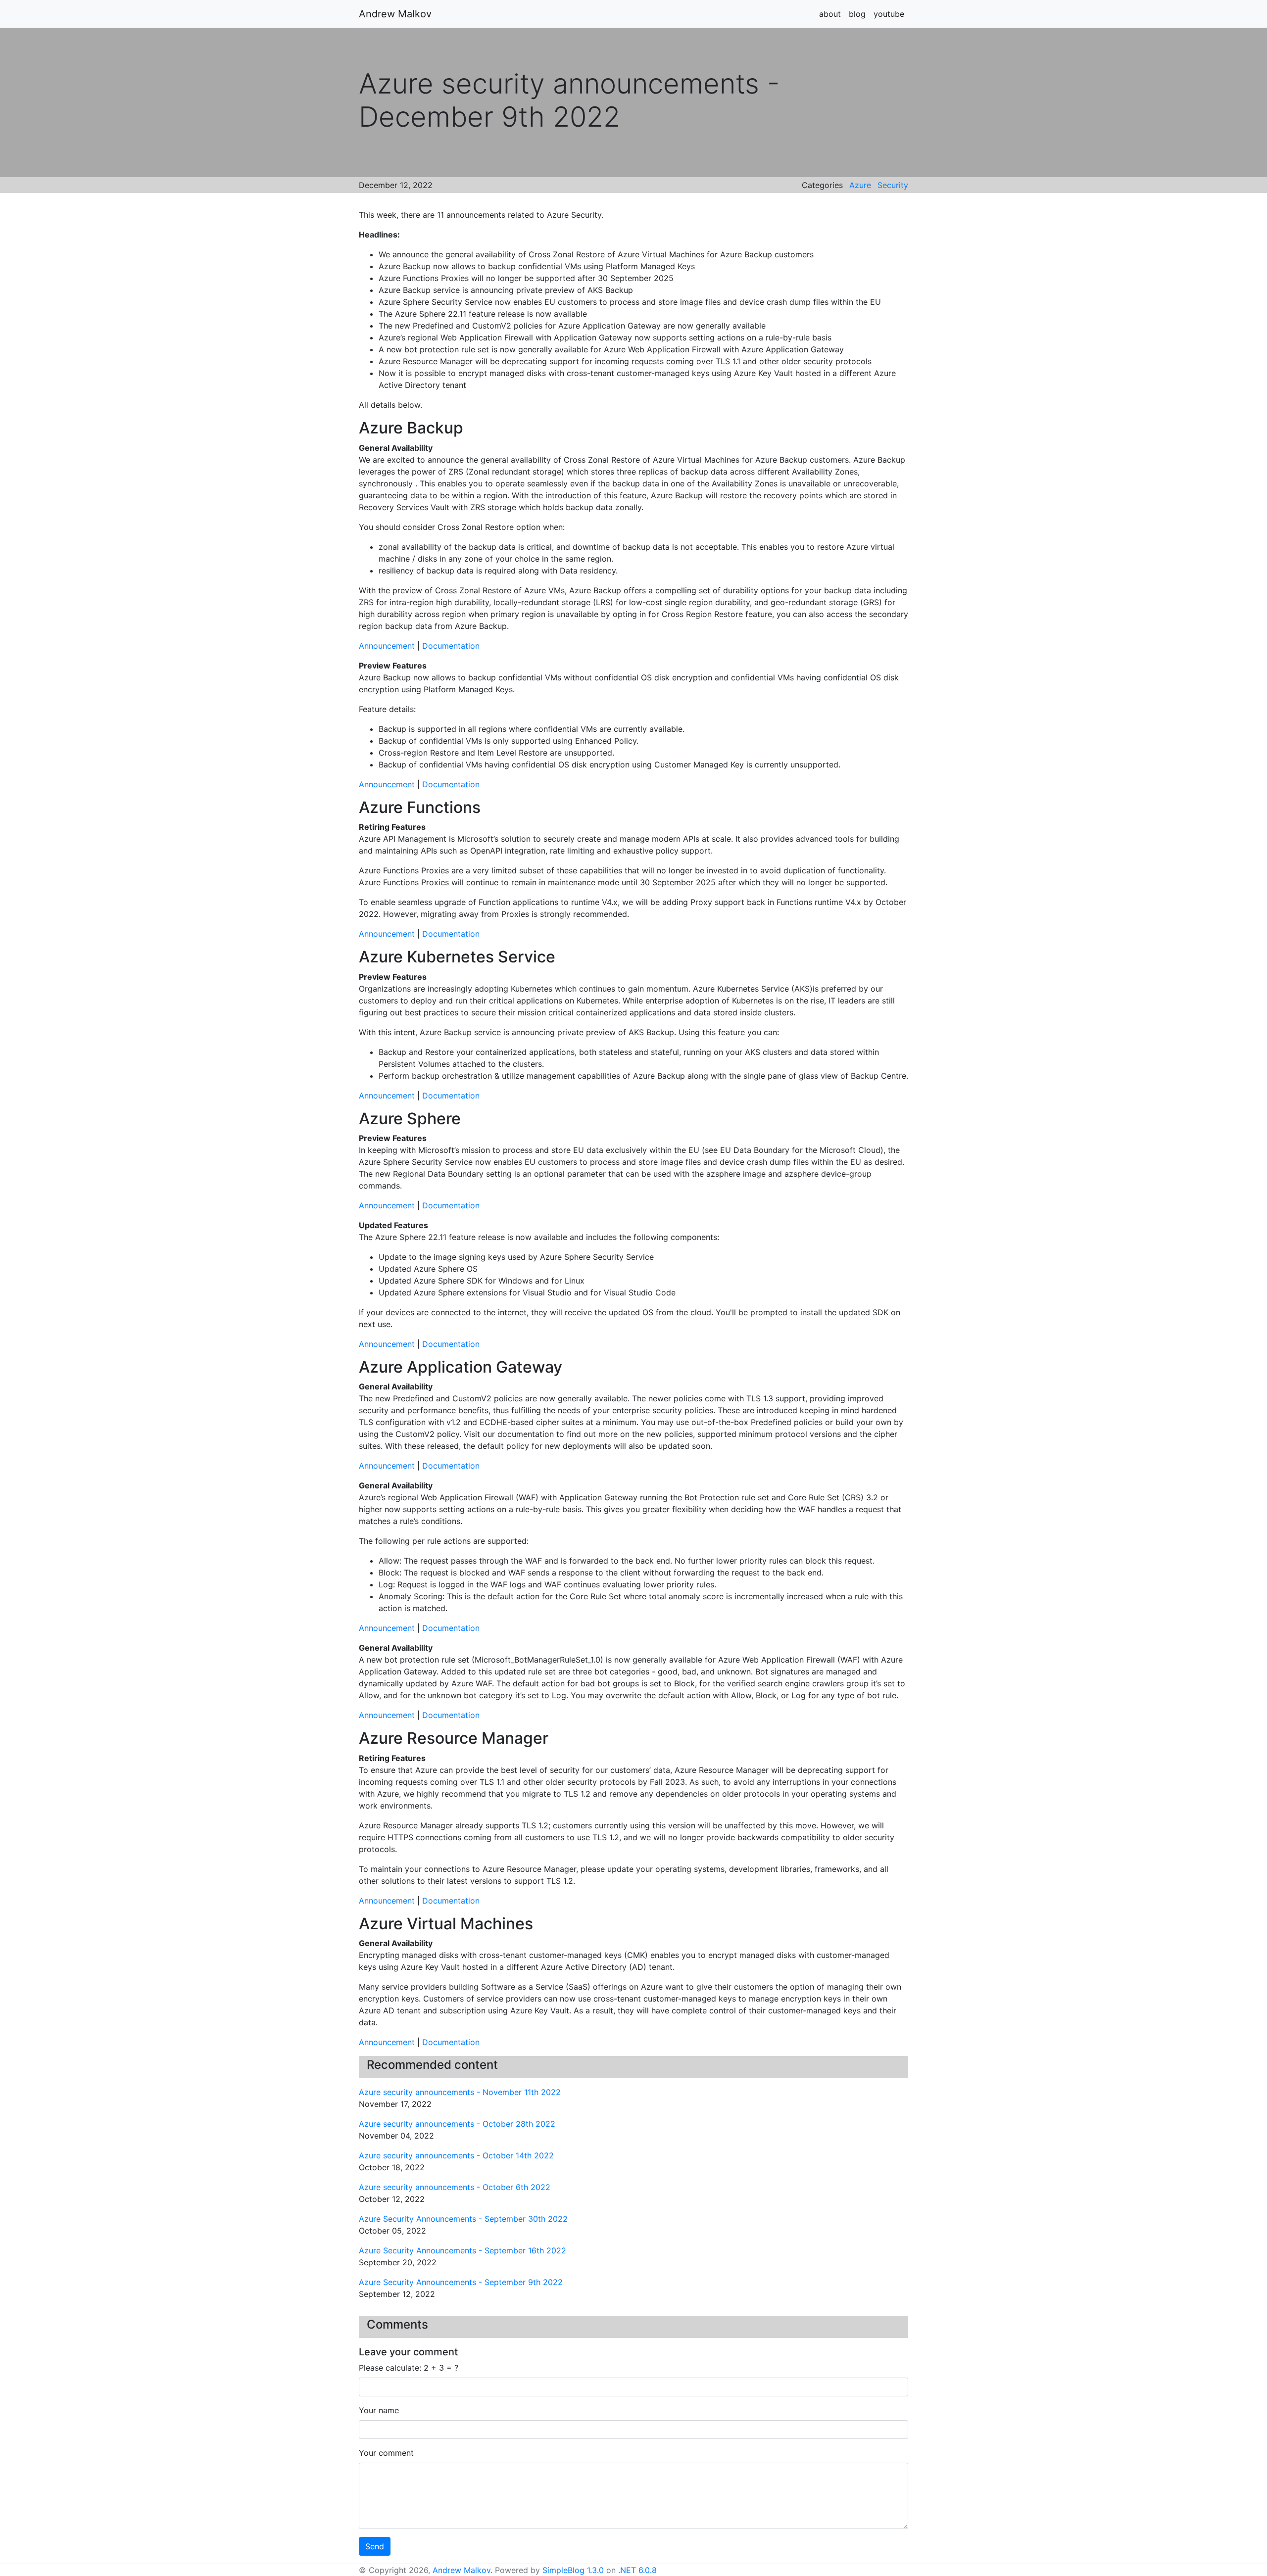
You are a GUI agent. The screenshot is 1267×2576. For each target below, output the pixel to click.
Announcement (387, 646)
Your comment (386, 2453)
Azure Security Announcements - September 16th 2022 (463, 2250)
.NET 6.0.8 (637, 2570)
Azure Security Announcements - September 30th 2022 (463, 2219)
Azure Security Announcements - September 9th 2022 (461, 2282)
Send (375, 2546)
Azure (860, 185)
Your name (379, 2410)
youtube (889, 14)
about (830, 14)
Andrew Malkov (395, 14)
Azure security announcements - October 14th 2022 (456, 2155)
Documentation (451, 646)
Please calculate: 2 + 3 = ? (409, 2368)
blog (857, 14)
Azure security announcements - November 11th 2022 (460, 2092)
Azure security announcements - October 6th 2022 (455, 2187)
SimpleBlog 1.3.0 (573, 2570)
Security (893, 185)
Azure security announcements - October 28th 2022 (457, 2124)
